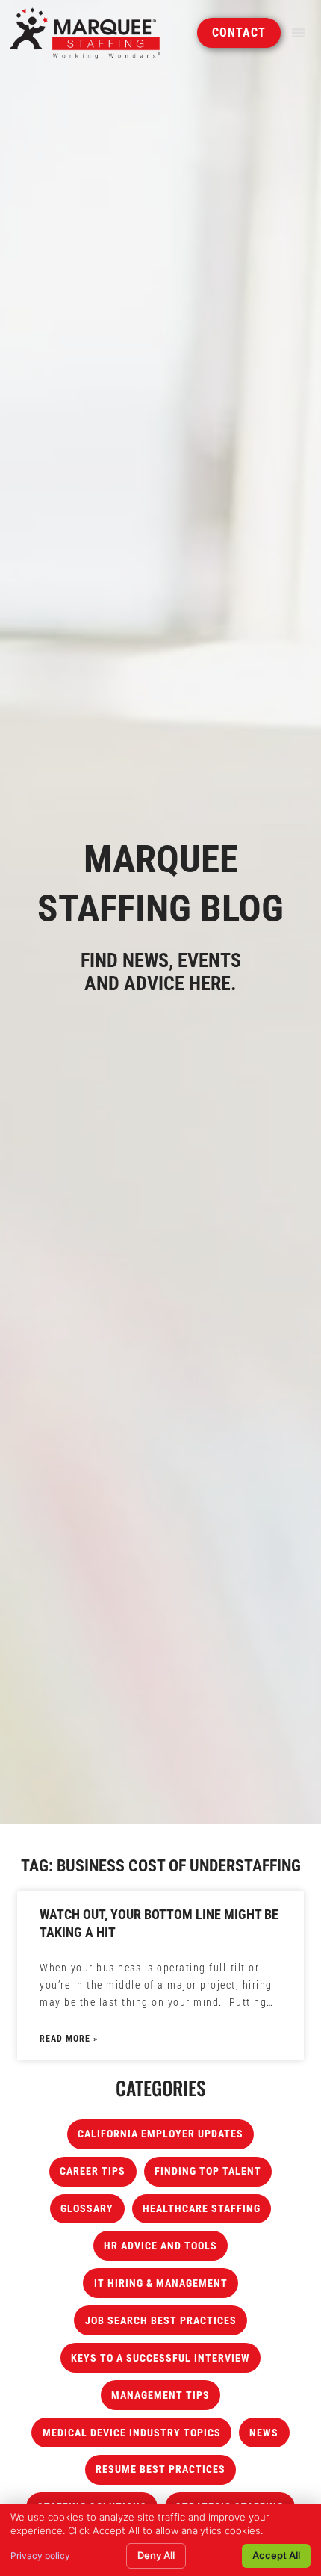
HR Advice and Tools (160, 2246)
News (264, 2433)
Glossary (87, 2209)
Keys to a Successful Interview (160, 2358)
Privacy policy (40, 2555)
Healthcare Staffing (202, 2209)
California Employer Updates (160, 2134)
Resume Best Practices (160, 2470)
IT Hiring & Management (161, 2283)
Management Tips (160, 2396)
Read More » (69, 2039)
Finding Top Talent (208, 2171)
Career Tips (93, 2171)
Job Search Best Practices (161, 2321)
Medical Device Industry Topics (132, 2433)
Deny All (156, 2555)
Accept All (276, 2555)
